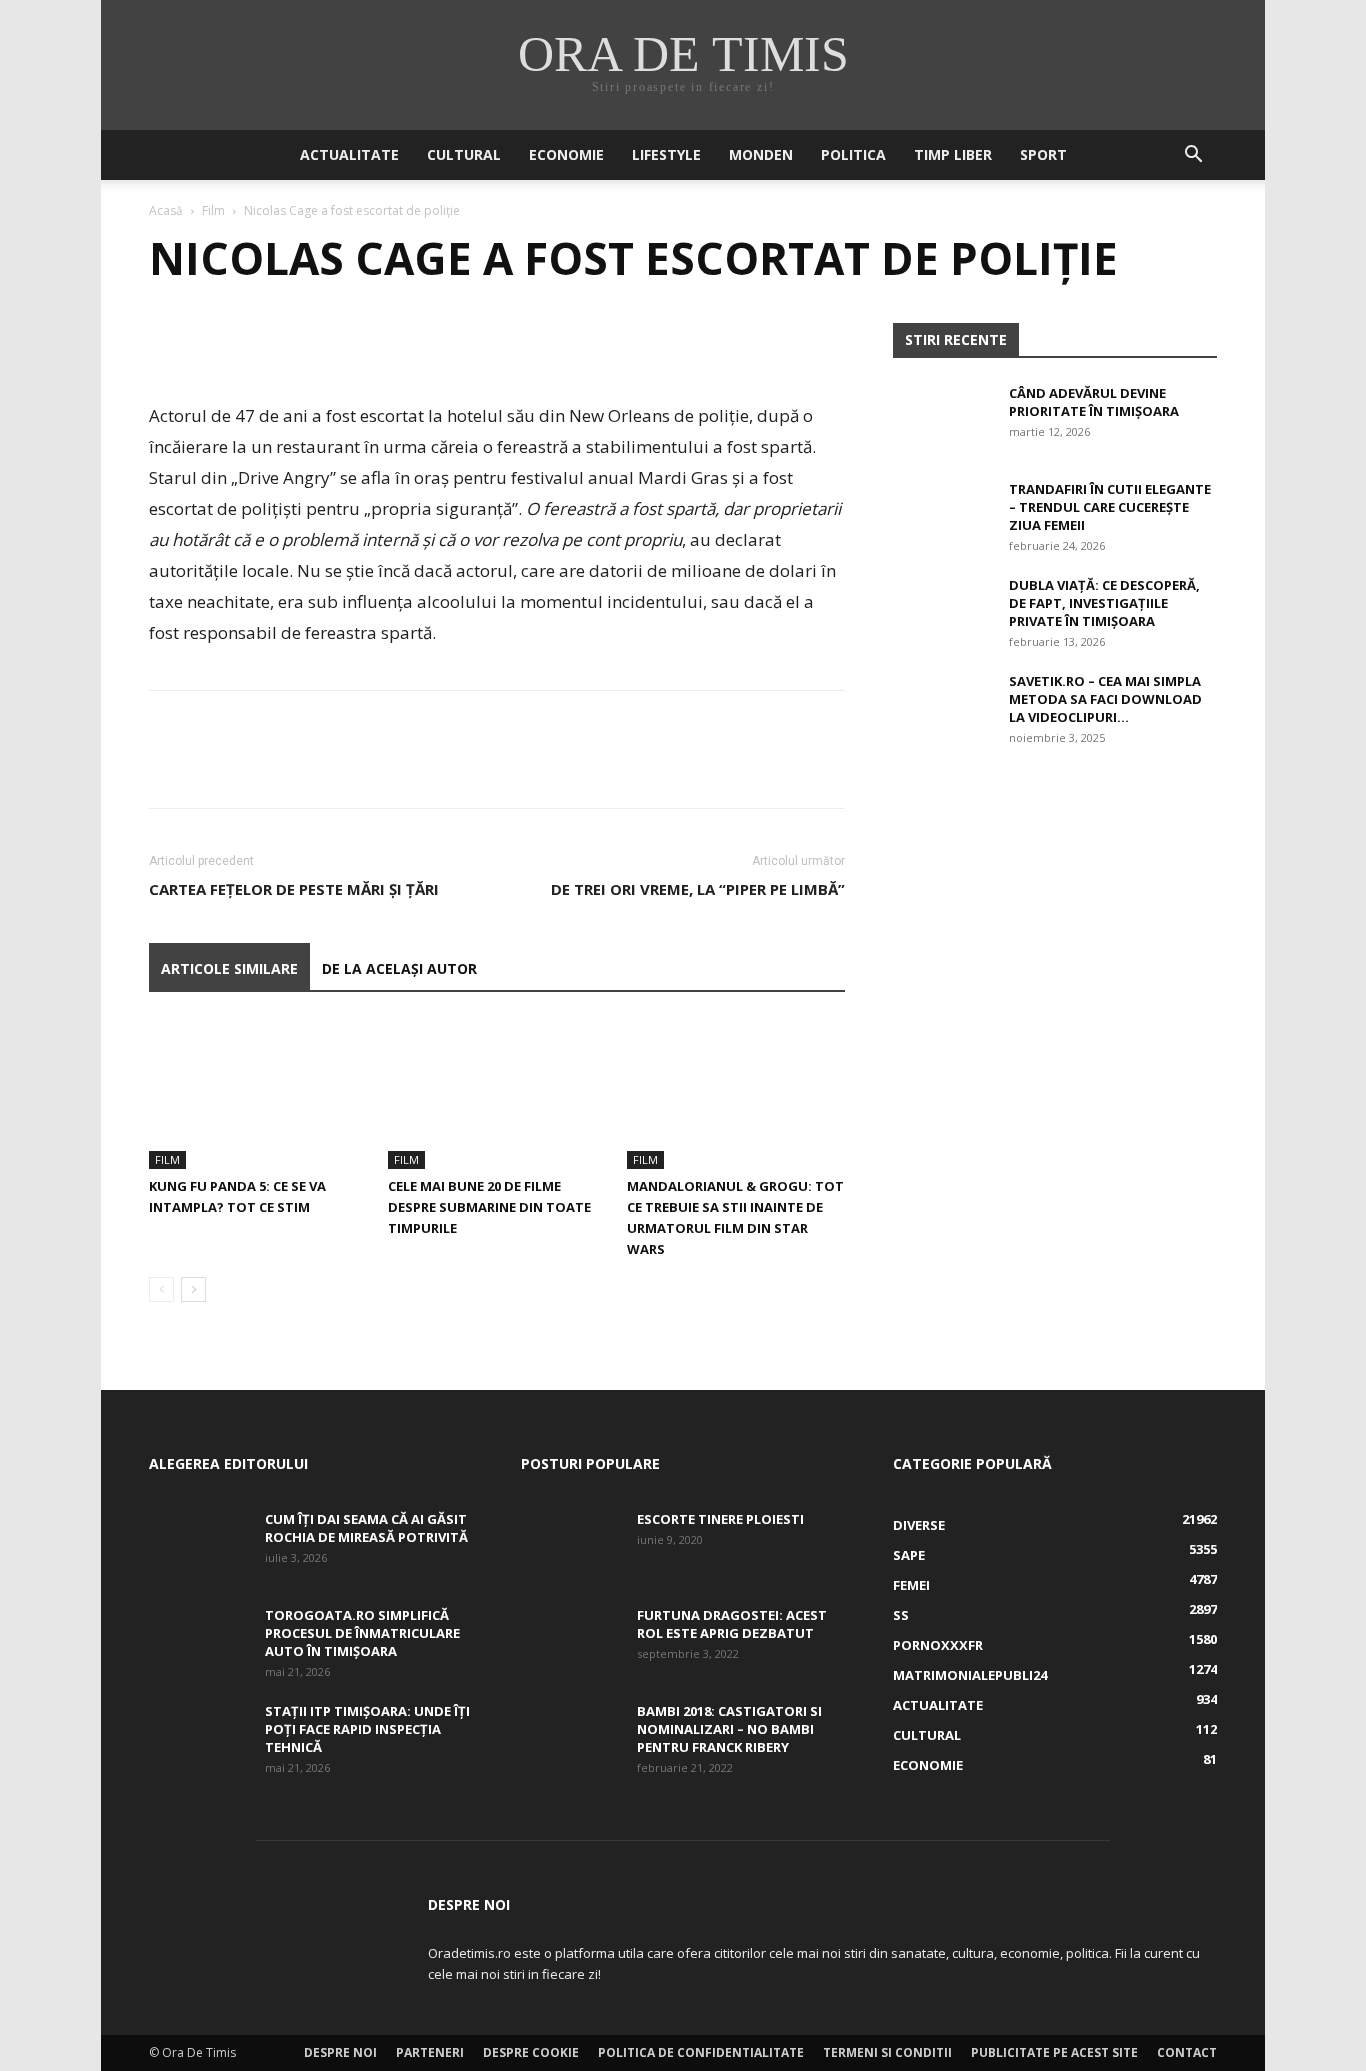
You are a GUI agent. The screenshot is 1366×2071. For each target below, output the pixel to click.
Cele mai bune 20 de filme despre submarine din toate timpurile (489, 1207)
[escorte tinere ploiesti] (571, 1545)
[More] (354, 343)
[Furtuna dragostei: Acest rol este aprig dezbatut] (571, 1641)
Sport (1043, 154)
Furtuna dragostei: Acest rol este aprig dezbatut (732, 1624)
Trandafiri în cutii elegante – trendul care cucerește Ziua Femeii (1110, 507)
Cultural (464, 154)
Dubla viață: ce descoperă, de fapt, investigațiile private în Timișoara (1104, 603)
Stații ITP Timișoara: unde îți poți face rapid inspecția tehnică (367, 1729)
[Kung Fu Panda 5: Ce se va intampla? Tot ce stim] (258, 1094)
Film (213, 210)
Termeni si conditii (887, 2052)
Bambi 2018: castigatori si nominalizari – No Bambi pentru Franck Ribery (729, 1729)
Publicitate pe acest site (1054, 2052)
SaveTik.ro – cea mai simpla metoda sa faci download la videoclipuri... (1105, 699)
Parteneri (430, 2052)
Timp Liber (953, 154)
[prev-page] (161, 1289)
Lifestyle (666, 154)
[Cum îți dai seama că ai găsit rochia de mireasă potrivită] (199, 1545)
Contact (1187, 2052)
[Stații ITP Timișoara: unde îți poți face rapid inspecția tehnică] (199, 1737)
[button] (1193, 156)
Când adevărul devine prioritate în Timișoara (1094, 402)
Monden (761, 154)
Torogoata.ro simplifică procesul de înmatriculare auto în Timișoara (362, 1633)
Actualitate (349, 154)
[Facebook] (169, 343)
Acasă (166, 210)
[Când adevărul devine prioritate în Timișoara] (943, 419)
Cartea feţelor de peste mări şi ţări (294, 889)
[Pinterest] (261, 343)
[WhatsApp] (307, 343)
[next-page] (193, 1289)
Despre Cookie (531, 2052)
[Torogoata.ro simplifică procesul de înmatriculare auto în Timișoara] (199, 1641)
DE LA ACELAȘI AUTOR (399, 968)
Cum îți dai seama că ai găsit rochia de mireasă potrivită (366, 1528)
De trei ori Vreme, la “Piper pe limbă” (698, 889)
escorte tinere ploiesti (720, 1519)
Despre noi (340, 2052)
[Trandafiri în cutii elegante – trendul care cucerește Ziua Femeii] (943, 515)
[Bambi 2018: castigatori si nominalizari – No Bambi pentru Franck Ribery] (571, 1737)
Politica (853, 154)
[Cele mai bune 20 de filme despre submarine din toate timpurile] (497, 1094)
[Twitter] (215, 343)
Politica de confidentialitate (701, 2052)
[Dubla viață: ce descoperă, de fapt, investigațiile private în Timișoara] (943, 611)
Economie (566, 154)
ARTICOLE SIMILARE (229, 968)
